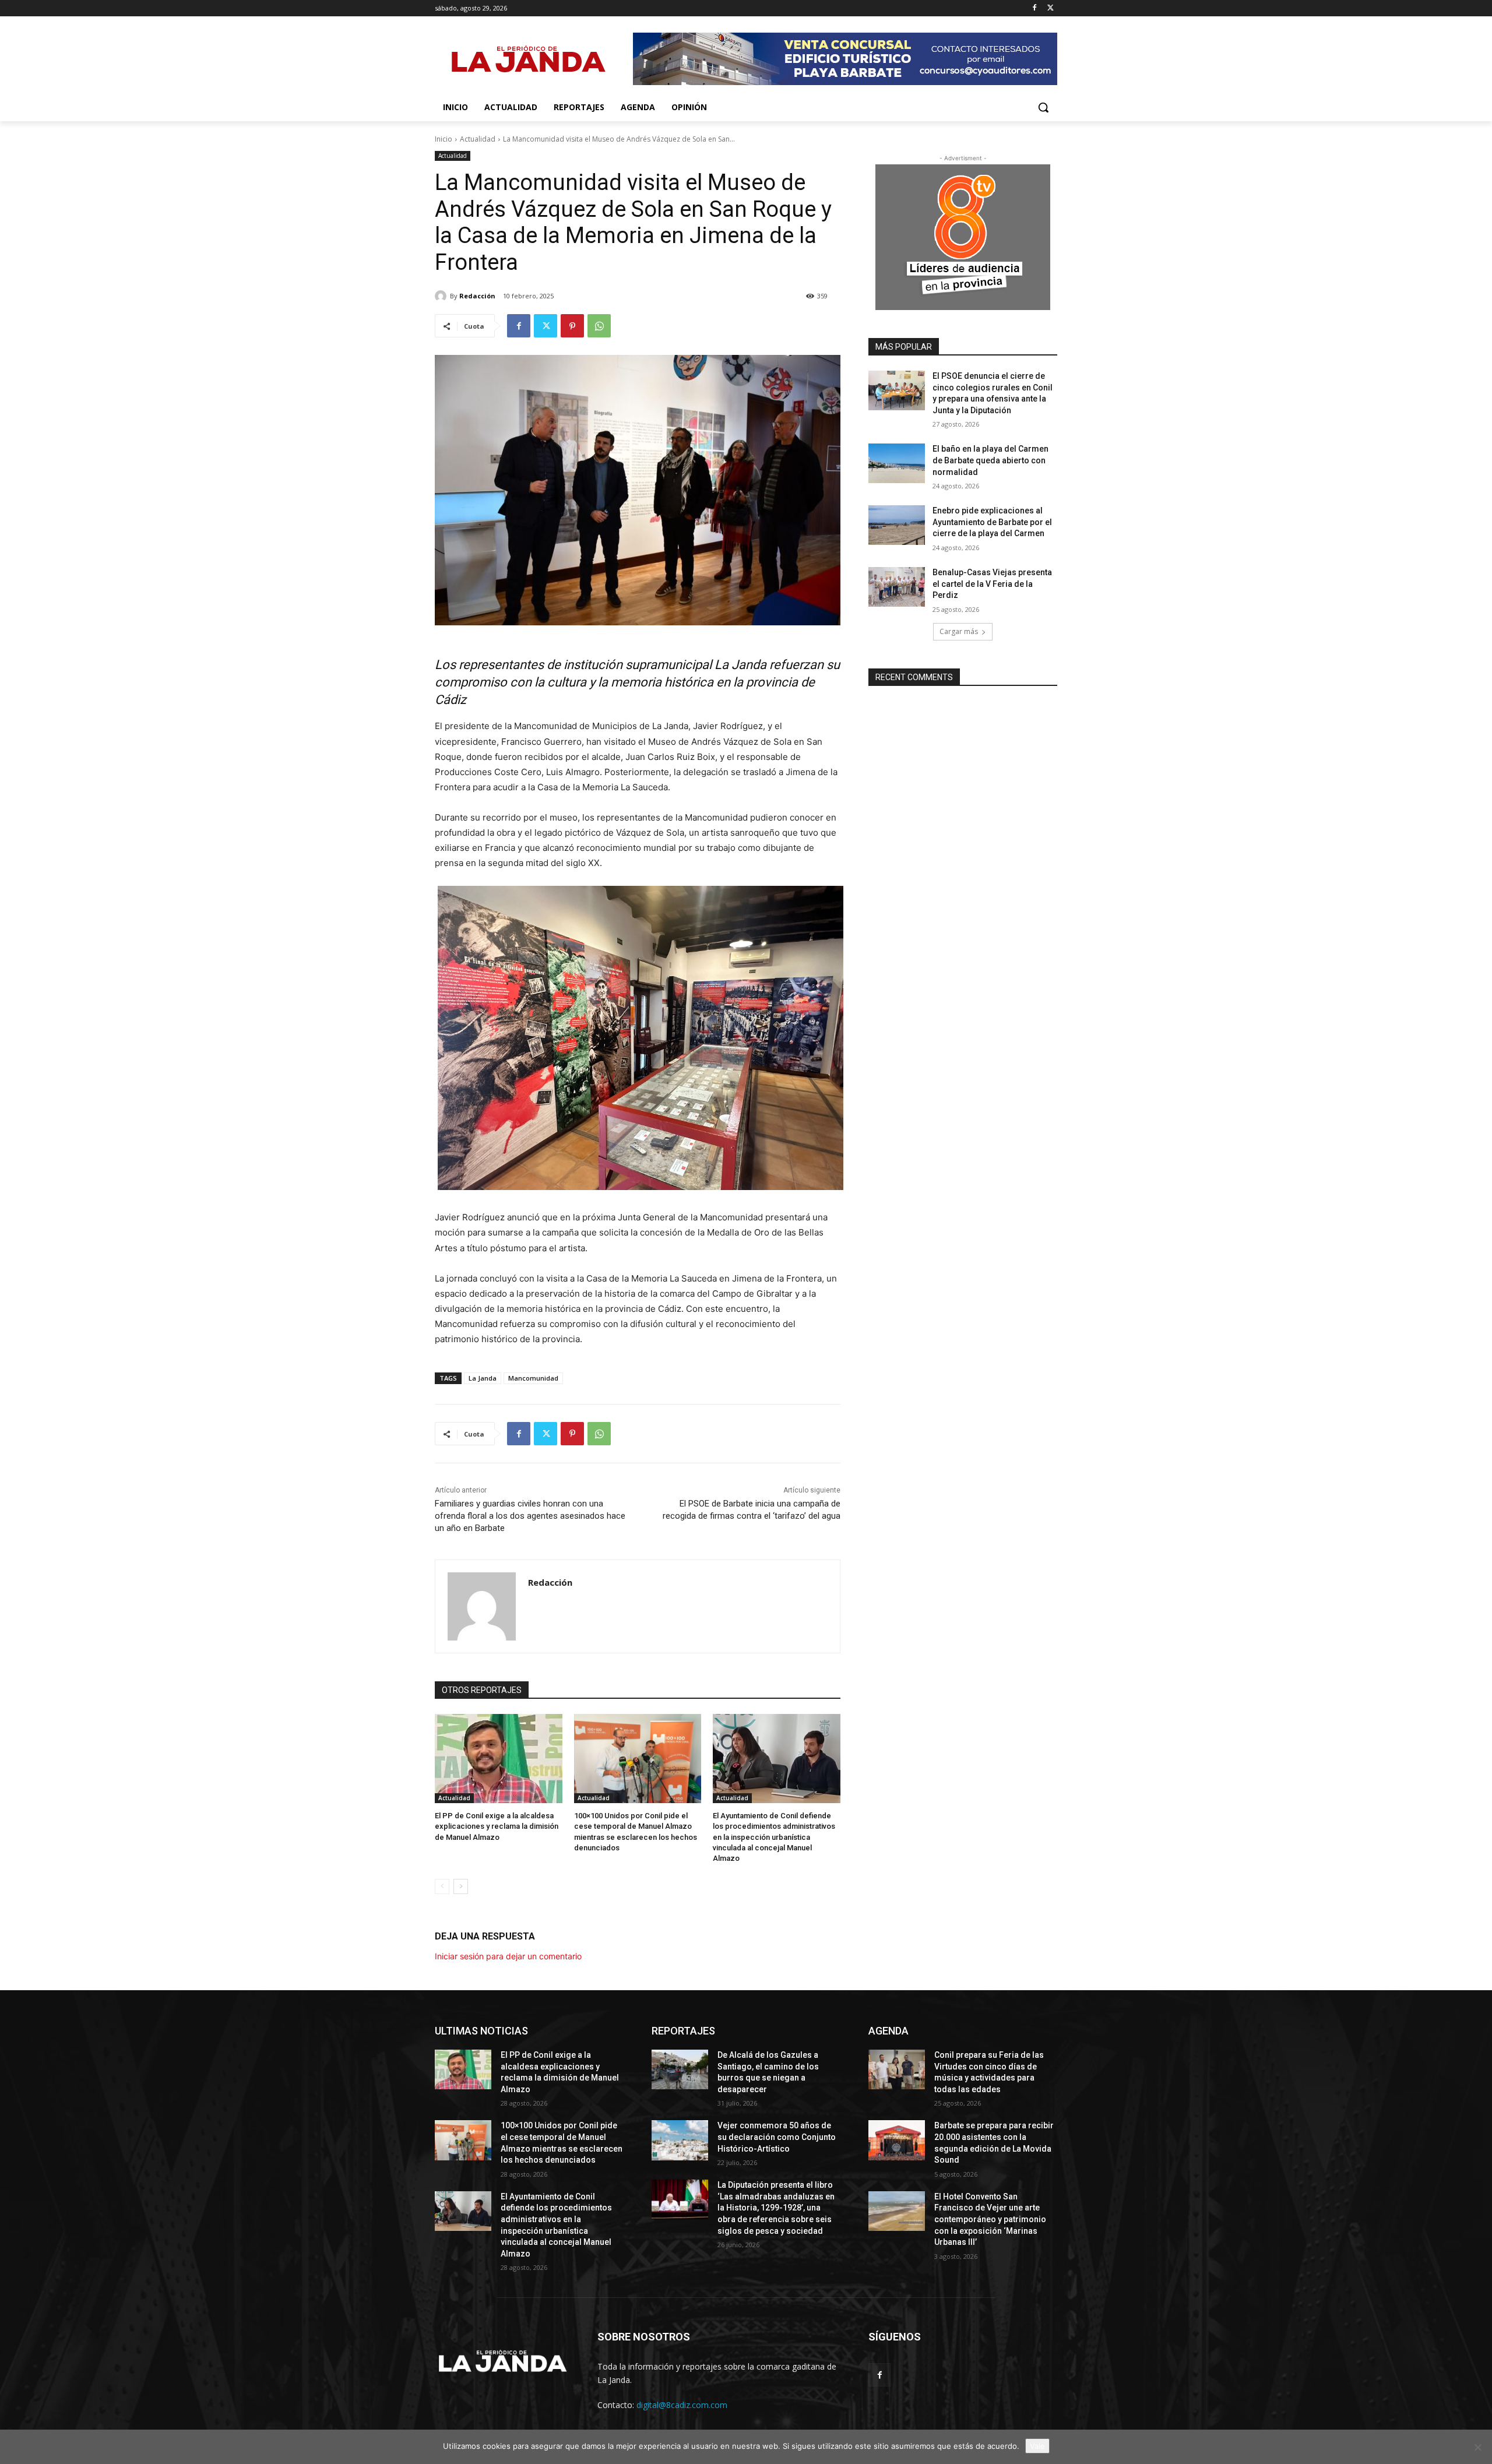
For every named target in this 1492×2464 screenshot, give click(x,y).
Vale (1037, 2446)
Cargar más (959, 631)
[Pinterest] (572, 326)
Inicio (444, 139)
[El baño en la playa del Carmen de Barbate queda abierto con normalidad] (897, 463)
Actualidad (478, 139)
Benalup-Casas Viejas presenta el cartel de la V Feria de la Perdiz (992, 584)
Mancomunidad (533, 1378)
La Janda (483, 1378)
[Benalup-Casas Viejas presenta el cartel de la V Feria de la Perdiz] (897, 587)
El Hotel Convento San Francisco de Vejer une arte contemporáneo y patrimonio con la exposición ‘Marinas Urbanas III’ (990, 2219)
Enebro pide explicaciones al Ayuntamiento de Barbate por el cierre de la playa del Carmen (992, 522)
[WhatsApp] (599, 326)
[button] (1043, 107)
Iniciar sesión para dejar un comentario (508, 1956)
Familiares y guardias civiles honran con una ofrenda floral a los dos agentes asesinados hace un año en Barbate (530, 1516)
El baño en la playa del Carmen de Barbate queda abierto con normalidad (990, 460)
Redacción (477, 296)
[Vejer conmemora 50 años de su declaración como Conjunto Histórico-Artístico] (680, 2140)
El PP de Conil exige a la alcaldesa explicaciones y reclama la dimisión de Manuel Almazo (497, 1826)
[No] (1477, 2447)
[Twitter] (1051, 8)
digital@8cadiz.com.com (682, 2405)
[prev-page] (442, 1886)
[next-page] (461, 1886)
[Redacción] (442, 296)
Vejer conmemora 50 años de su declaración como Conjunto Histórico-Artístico (777, 2137)
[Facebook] (1034, 8)
